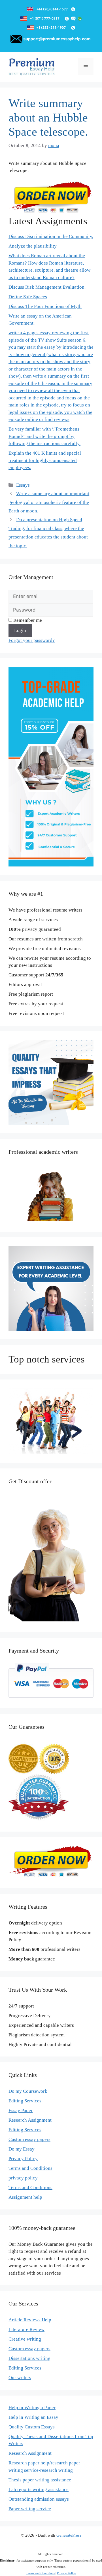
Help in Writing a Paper (32, 2408)
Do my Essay (22, 2149)
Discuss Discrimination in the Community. (51, 236)
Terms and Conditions (30, 2168)
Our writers (20, 2378)
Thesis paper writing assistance (40, 2480)
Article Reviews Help (30, 2320)
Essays (23, 485)
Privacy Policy (23, 2159)
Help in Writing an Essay (33, 2417)
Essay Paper (21, 2110)
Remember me (27, 620)
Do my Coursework (28, 2091)
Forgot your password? (32, 640)
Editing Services (25, 2101)
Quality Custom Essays (32, 2427)
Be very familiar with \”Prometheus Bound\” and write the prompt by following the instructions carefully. (44, 436)
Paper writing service (30, 2509)
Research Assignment (30, 2120)
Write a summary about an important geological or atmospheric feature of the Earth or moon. (49, 502)
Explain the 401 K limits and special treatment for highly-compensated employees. (45, 460)
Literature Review (26, 2329)
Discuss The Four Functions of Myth (45, 306)
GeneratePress (69, 2535)
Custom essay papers (29, 2139)
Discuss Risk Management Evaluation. (47, 287)
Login (20, 630)
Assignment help (25, 2197)
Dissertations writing (29, 2358)
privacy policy (23, 2178)
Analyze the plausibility (33, 246)
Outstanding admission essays (39, 2499)
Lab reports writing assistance (39, 2489)
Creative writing (25, 2339)
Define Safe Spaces (28, 297)
